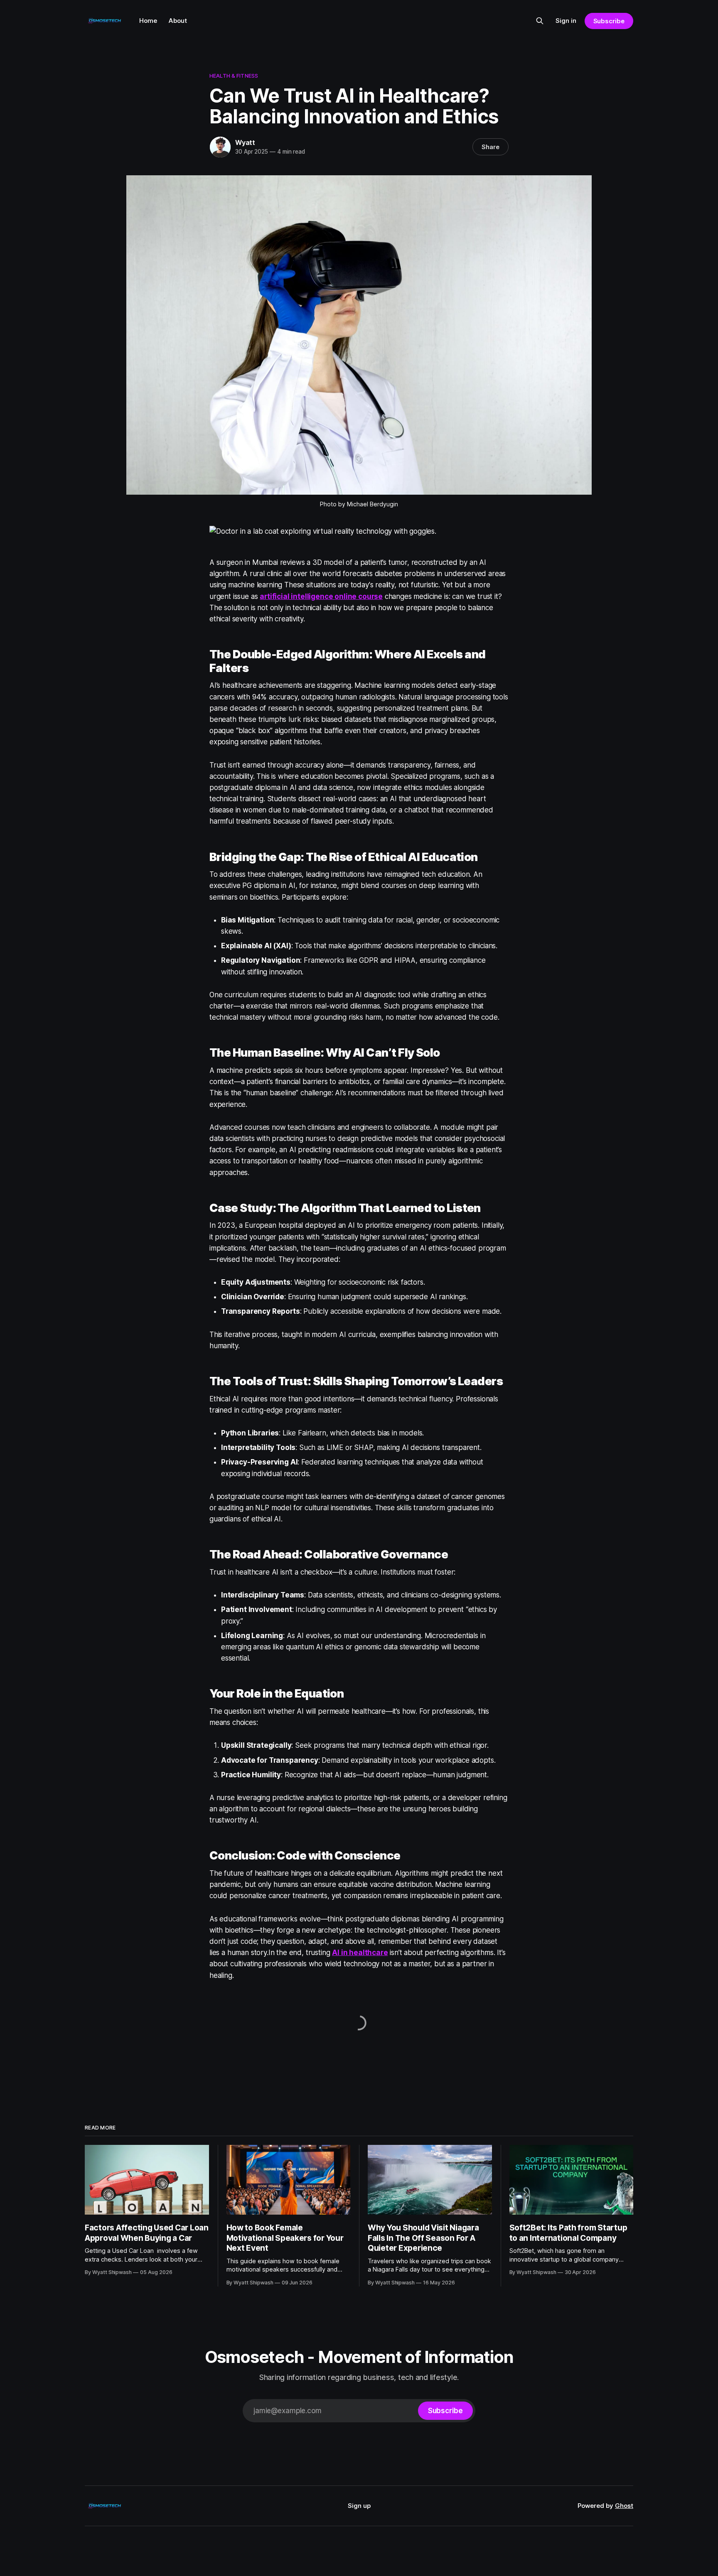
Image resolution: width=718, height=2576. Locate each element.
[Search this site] (540, 21)
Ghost (624, 2506)
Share (491, 147)
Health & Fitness (234, 76)
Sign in (566, 21)
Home (148, 21)
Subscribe (609, 21)
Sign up (359, 2506)
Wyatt (245, 142)
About (178, 21)
